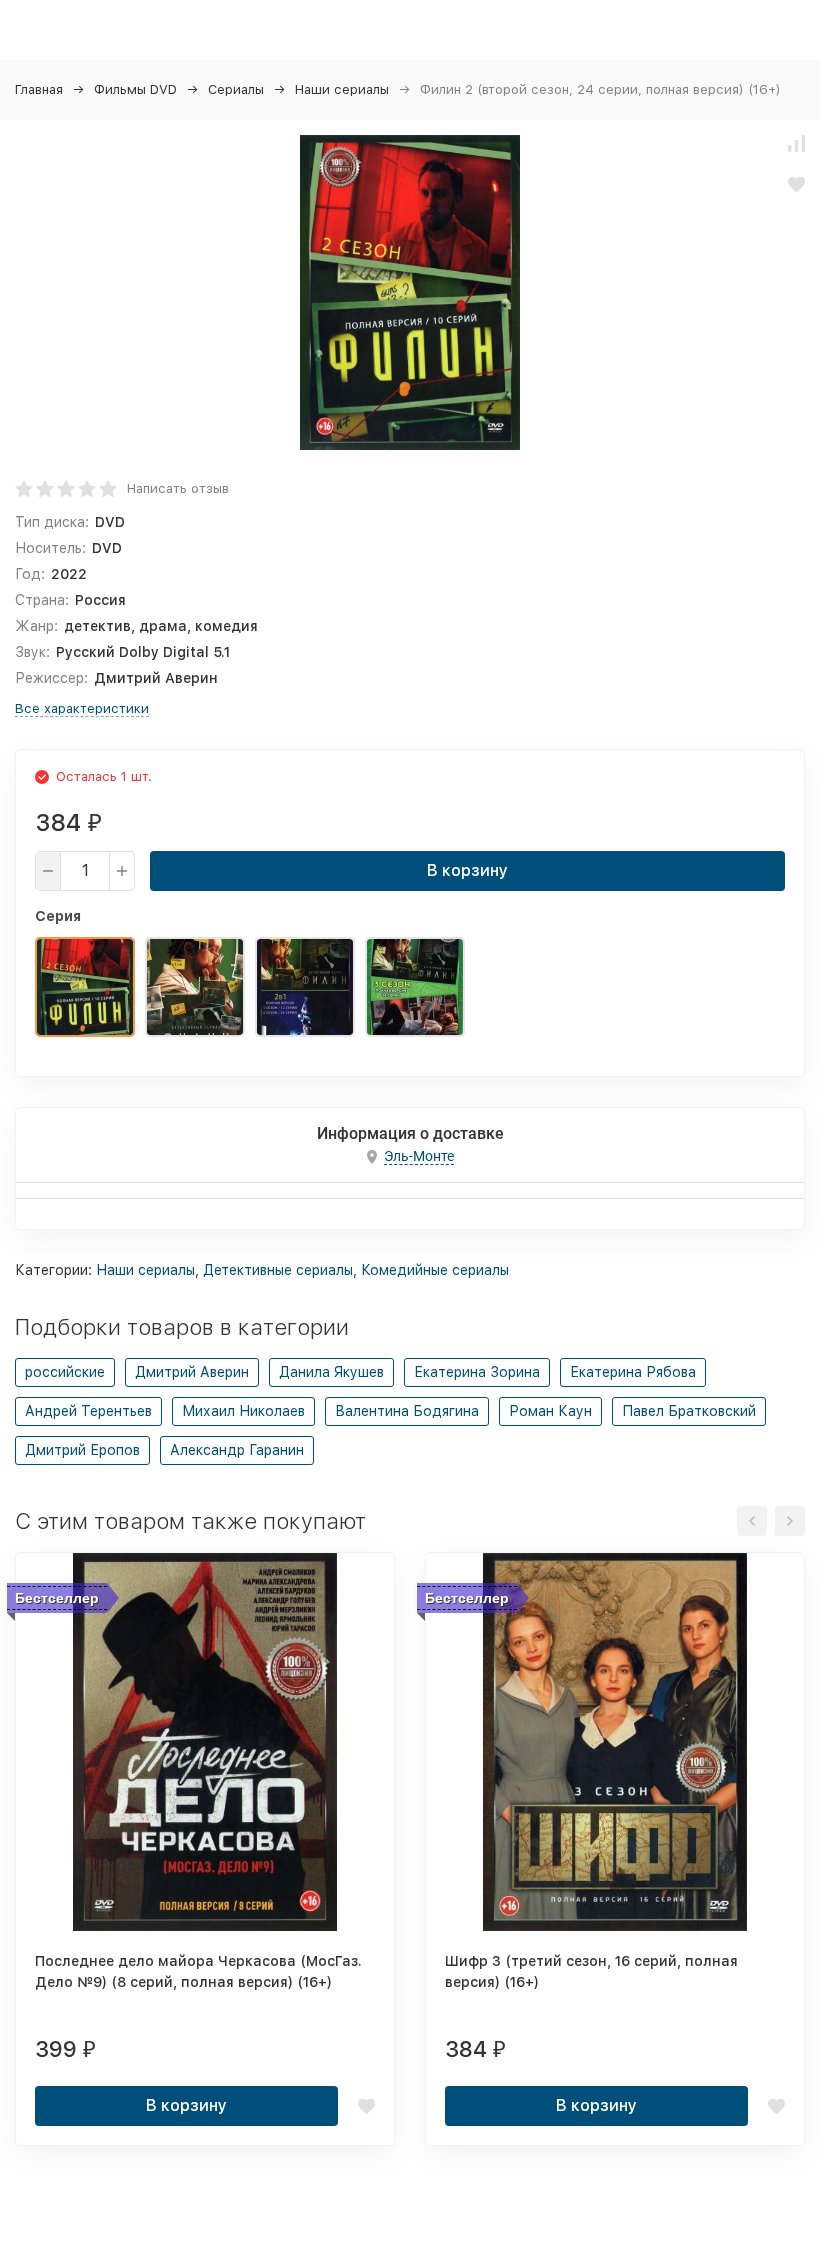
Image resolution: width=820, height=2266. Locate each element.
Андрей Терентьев (88, 1411)
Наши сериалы (342, 89)
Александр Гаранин (237, 1450)
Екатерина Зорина (477, 1372)
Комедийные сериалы (435, 1270)
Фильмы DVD (135, 89)
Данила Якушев (331, 1372)
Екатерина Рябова (633, 1372)
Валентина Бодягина (407, 1411)
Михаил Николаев (243, 1411)
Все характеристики (82, 708)
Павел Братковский (689, 1411)
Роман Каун (550, 1411)
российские (65, 1372)
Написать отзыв (178, 488)
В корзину (467, 870)
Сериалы (236, 89)
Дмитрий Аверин (192, 1372)
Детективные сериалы (278, 1270)
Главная (39, 89)
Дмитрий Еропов (82, 1450)
